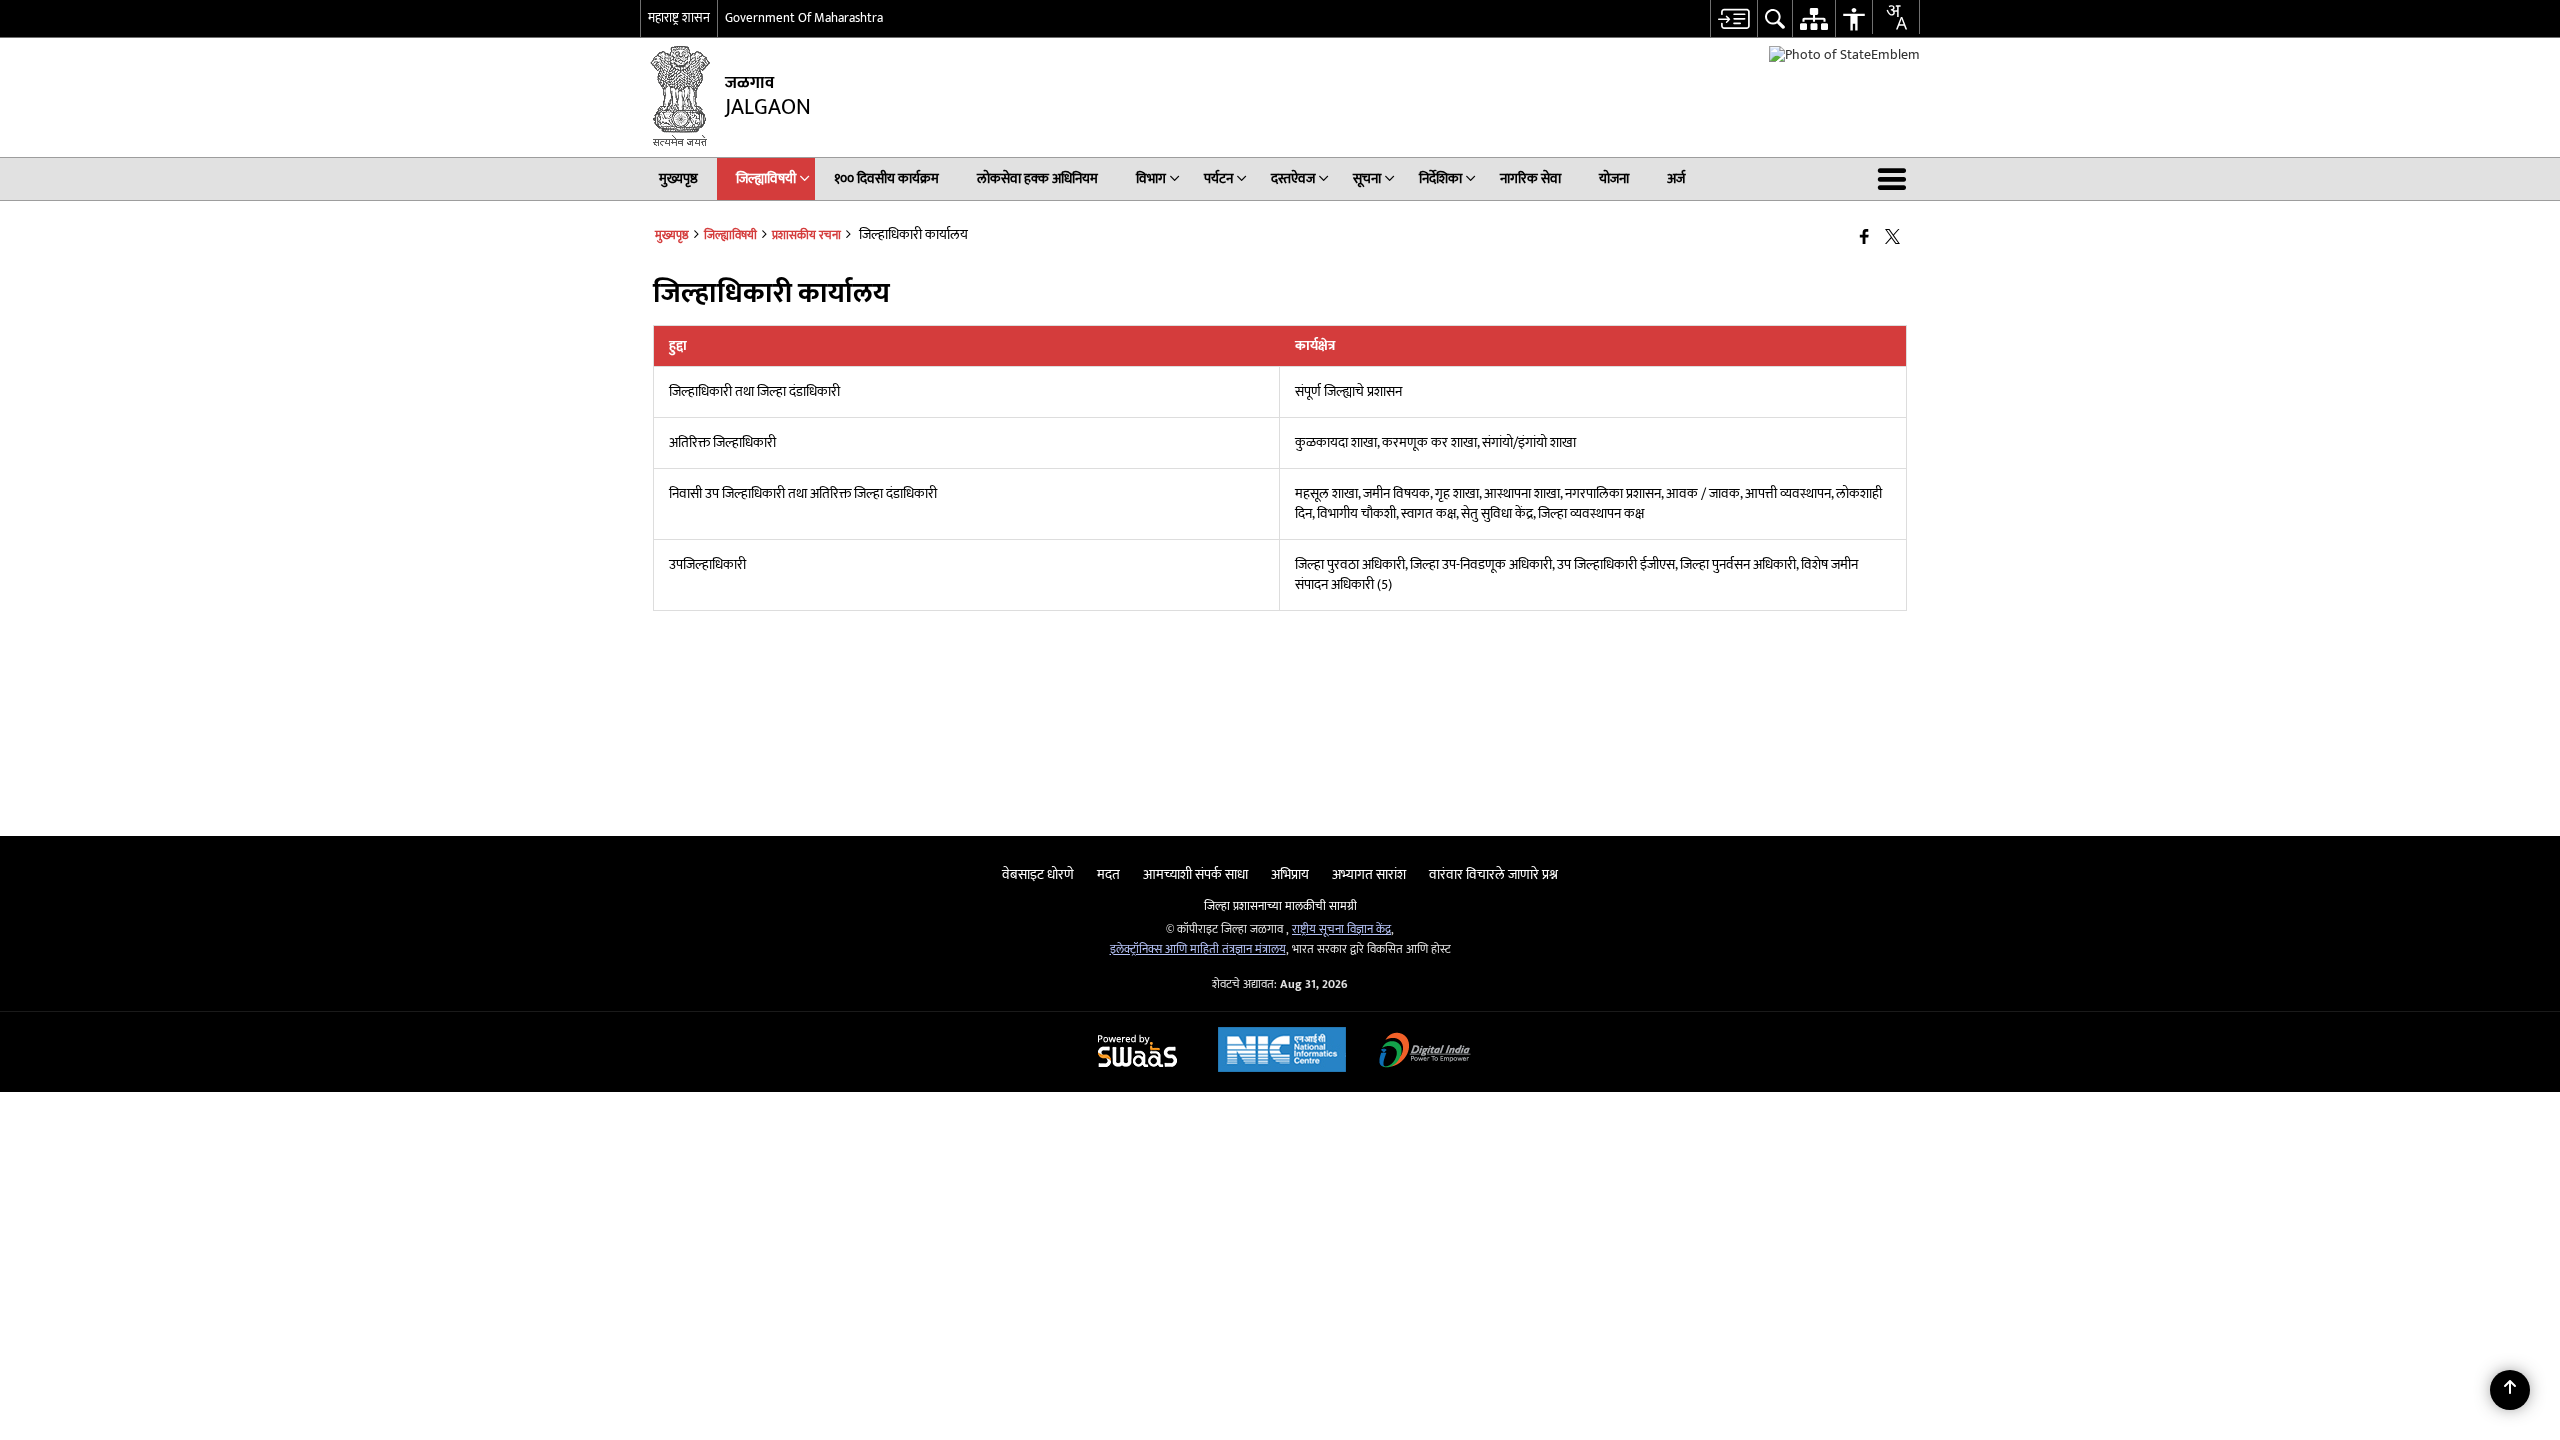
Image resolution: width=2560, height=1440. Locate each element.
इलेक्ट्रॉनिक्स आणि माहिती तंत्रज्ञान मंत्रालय (1198, 949)
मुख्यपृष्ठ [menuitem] (678, 178)
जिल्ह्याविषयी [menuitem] (766, 178)
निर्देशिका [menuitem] (1440, 178)
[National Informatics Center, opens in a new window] (1282, 1052)
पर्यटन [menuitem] (1218, 178)
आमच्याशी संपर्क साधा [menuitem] (1195, 874)
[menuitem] (1733, 18)
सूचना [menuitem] (1367, 178)
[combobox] (1896, 17)
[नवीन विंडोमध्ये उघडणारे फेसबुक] (1864, 237)
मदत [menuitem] (1108, 874)
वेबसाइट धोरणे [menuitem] (1038, 874)
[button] (1896, 179)
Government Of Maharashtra (804, 18)
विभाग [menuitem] (1151, 178)
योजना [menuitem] (1614, 178)
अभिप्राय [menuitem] (1290, 874)
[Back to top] (2510, 1390)
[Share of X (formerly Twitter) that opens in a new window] (1892, 237)
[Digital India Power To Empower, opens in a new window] (1425, 1052)
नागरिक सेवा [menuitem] (1530, 178)
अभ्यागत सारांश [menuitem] (1369, 874)
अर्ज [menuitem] (1676, 178)
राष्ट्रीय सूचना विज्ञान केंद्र (1341, 929)
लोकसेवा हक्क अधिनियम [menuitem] (1037, 178)
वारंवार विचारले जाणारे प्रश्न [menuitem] (1493, 874)
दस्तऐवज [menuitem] (1293, 178)
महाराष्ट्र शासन (679, 18)
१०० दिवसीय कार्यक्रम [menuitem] (886, 178)
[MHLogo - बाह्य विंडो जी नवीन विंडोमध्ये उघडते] (1844, 54)
